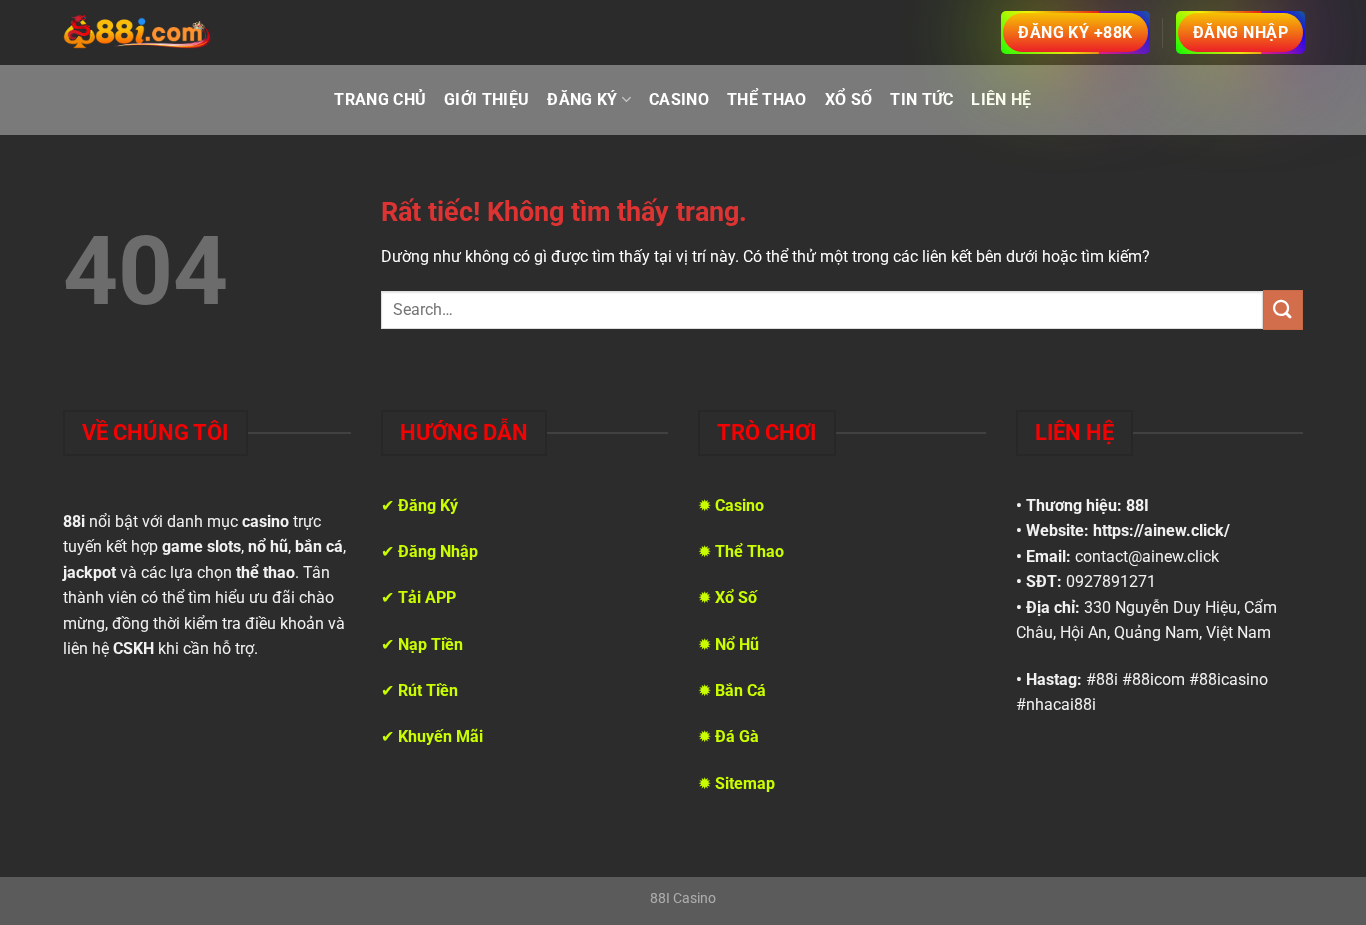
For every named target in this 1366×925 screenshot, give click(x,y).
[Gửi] (1283, 309)
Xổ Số (849, 99)
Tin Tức (921, 99)
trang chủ (380, 99)
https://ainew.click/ (1161, 530)
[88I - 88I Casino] (138, 33)
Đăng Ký (582, 99)
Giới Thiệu (486, 99)
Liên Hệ (1001, 99)
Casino (679, 99)
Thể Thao (767, 99)
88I (1137, 505)
